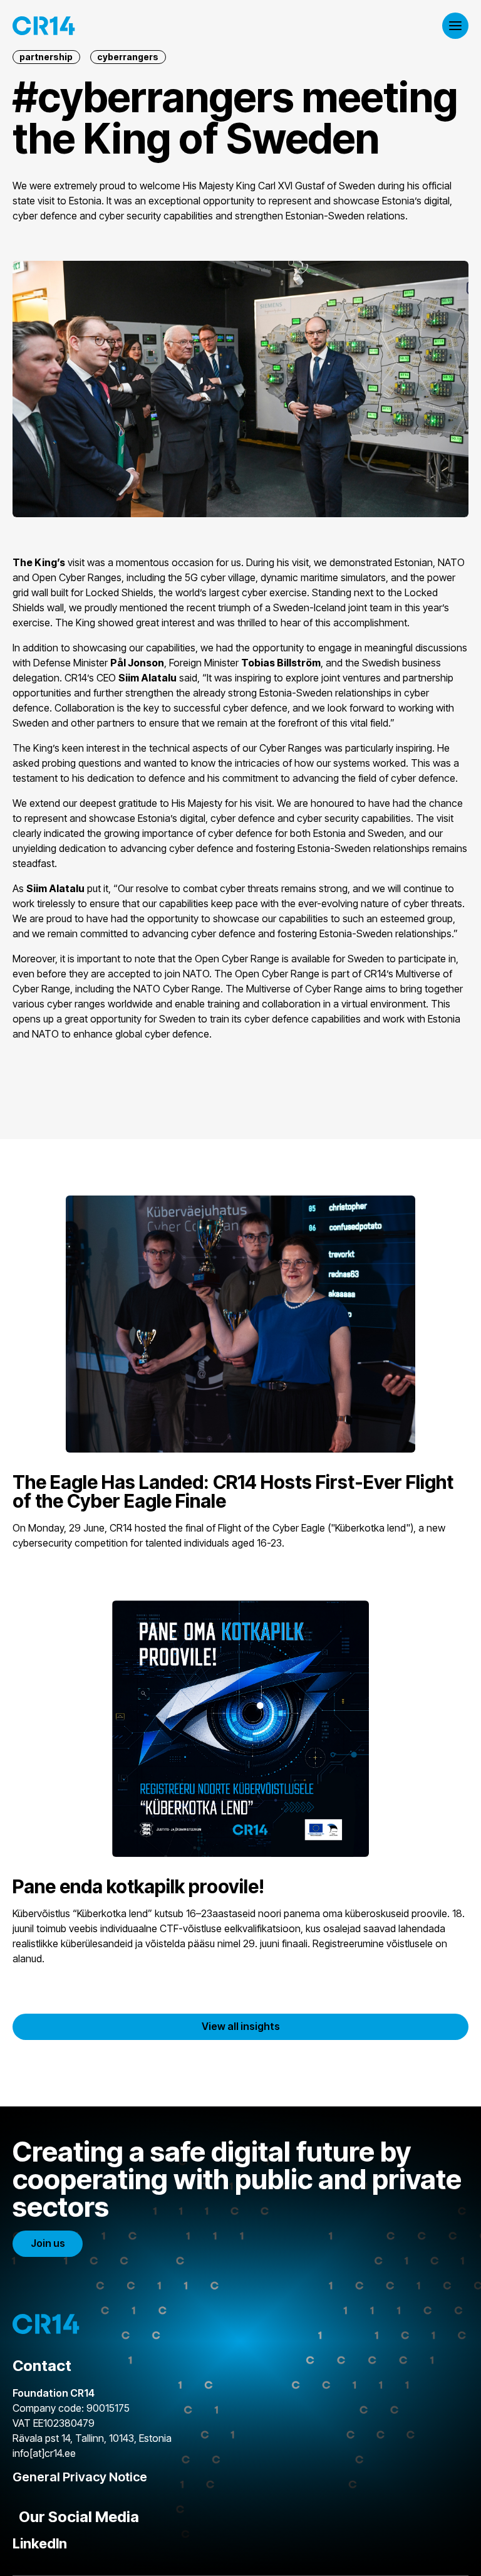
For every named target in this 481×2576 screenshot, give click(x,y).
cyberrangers (128, 57)
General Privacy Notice (80, 2477)
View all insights (241, 2026)
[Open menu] (455, 26)
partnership (46, 57)
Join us (48, 2243)
